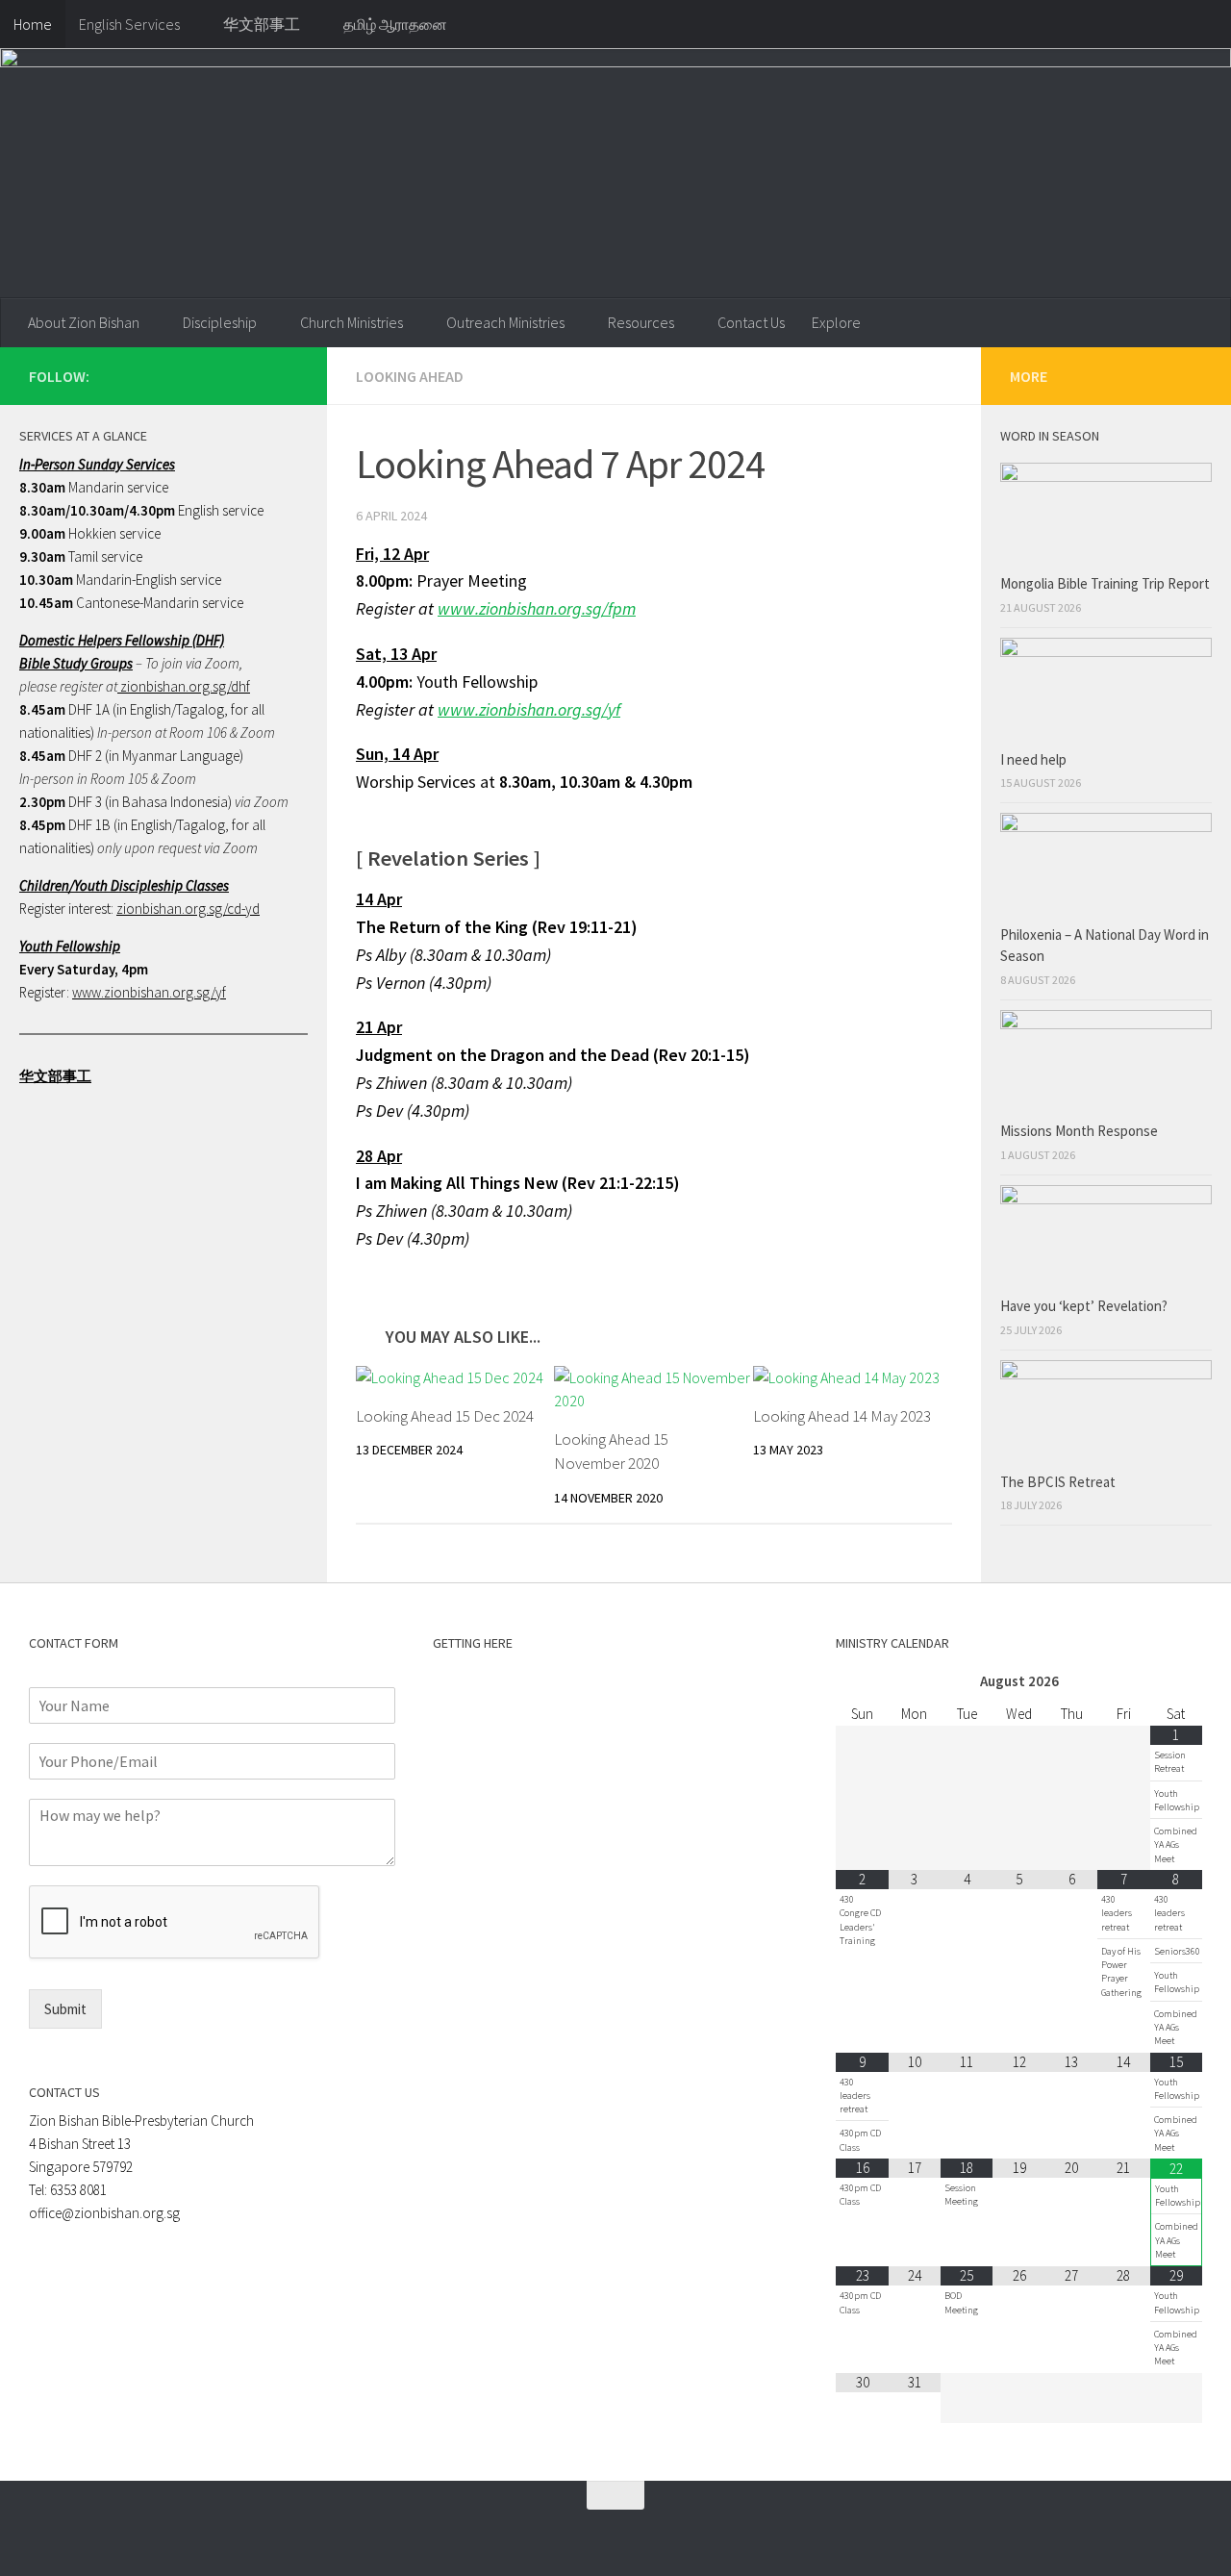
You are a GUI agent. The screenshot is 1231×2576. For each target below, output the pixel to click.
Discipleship (220, 322)
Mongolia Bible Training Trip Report (1105, 583)
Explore (836, 322)
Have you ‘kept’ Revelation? (1085, 1306)
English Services (129, 24)
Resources (641, 322)
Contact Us (751, 322)
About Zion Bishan (84, 322)
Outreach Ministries (505, 322)
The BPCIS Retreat (1059, 1482)
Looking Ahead (410, 376)
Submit (65, 2009)
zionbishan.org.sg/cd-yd (188, 909)
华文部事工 (262, 24)
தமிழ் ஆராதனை (395, 24)
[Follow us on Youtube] (287, 375)
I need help (1033, 759)
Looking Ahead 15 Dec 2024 (445, 1416)
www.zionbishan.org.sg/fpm (537, 608)
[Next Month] (1176, 1682)
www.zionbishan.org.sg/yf (149, 992)
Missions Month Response (1080, 1131)
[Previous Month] (862, 1682)
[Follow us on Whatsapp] (225, 375)
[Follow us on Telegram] (256, 375)
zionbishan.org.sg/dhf (184, 686)
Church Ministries (352, 322)
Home (33, 24)
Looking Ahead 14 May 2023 (842, 1416)
